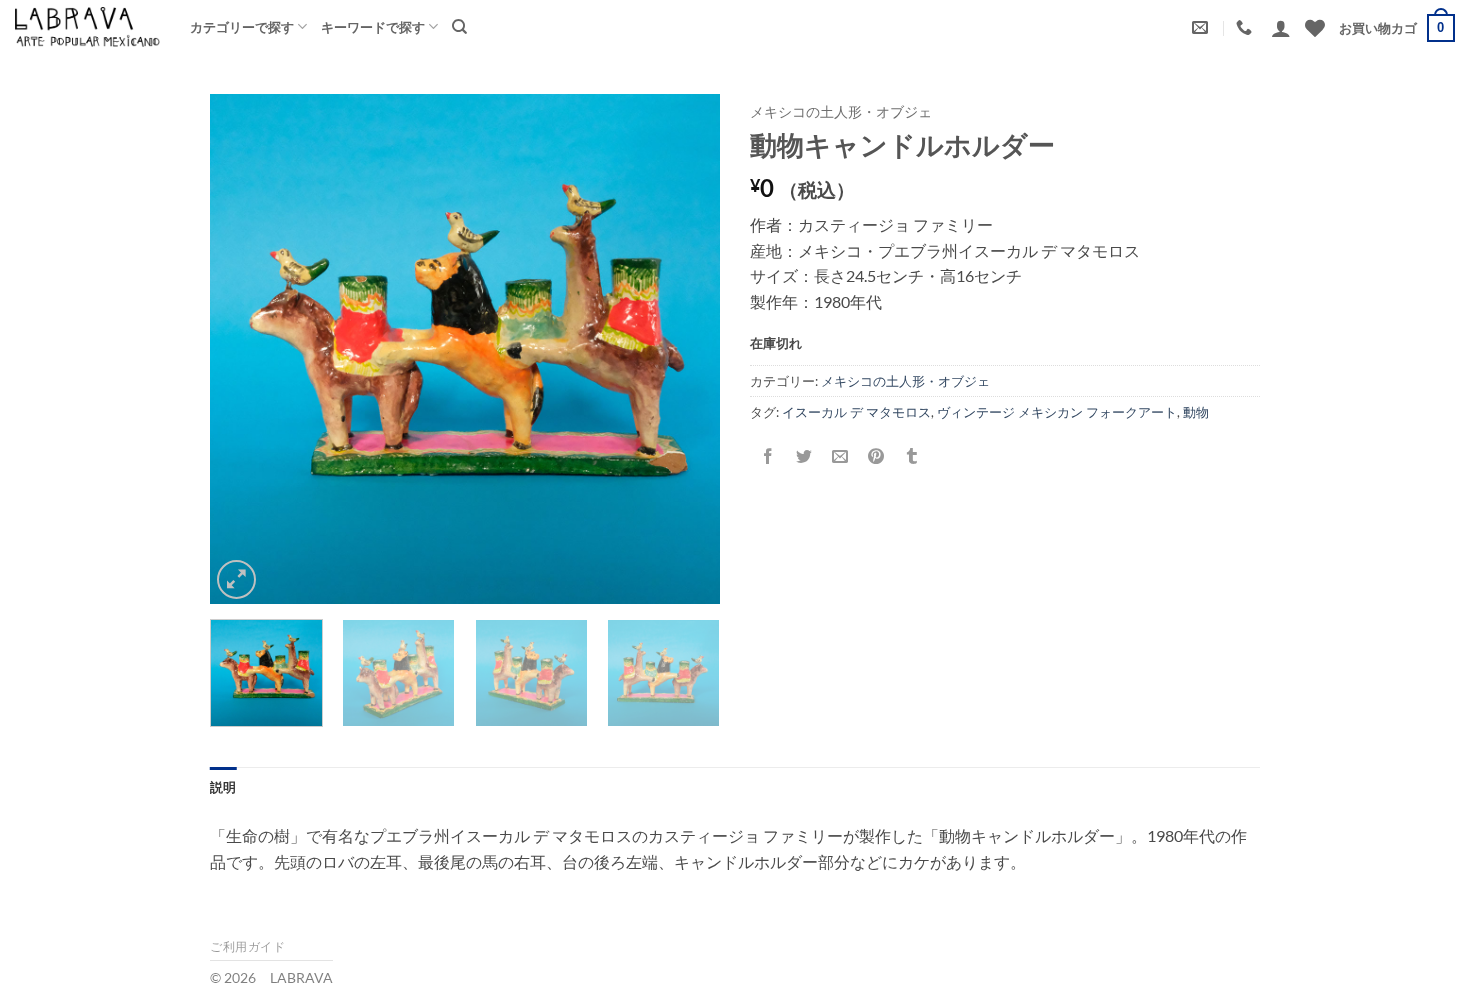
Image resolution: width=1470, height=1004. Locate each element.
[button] (1281, 28)
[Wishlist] (1315, 28)
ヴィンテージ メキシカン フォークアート (1057, 412)
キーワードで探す (373, 27)
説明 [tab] (223, 787)
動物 (1196, 412)
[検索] (459, 27)
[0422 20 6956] (1246, 27)
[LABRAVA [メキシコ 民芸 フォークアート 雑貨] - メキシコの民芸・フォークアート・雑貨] (87, 26)
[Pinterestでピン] (876, 456)
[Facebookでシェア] (768, 456)
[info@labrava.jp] (1202, 27)
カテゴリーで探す (242, 27)
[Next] (685, 349)
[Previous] (245, 349)
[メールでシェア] (840, 456)
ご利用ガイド (248, 946)
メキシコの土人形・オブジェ (841, 112)
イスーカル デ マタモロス (856, 412)
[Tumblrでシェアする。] (912, 456)
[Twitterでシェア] (804, 456)
